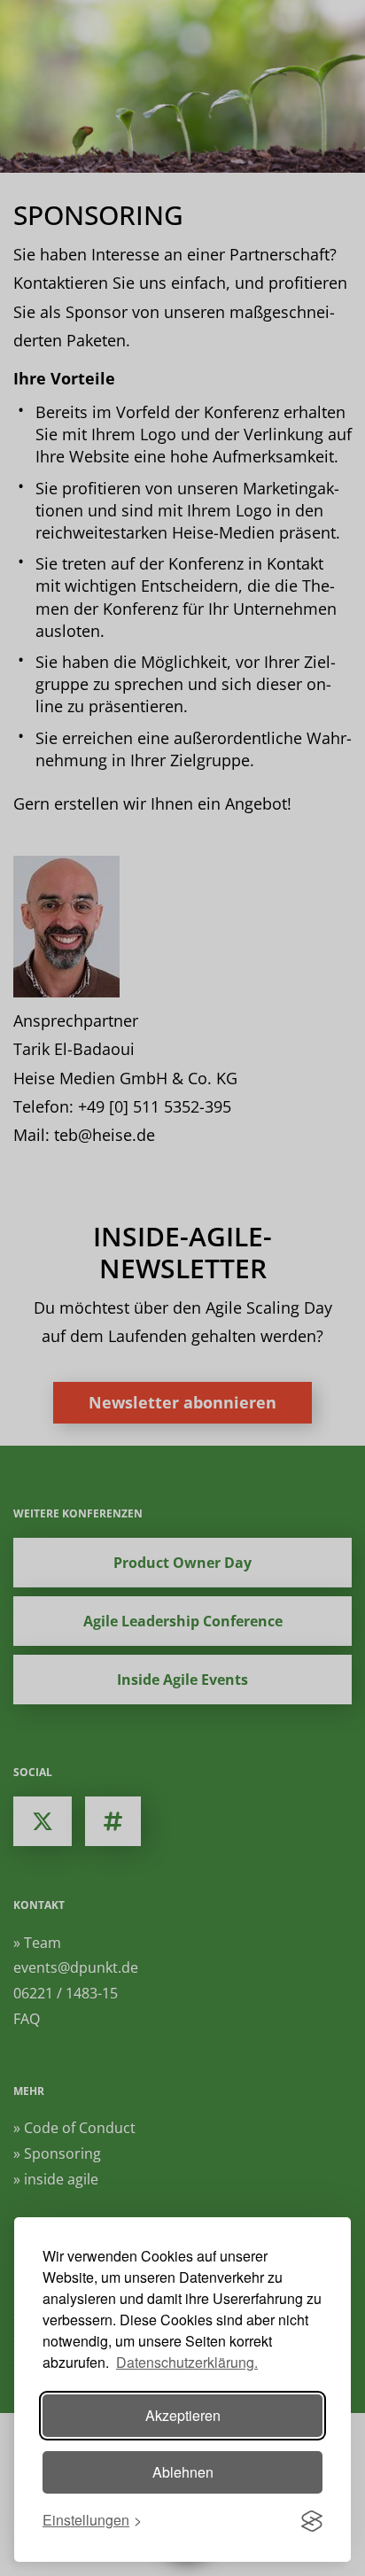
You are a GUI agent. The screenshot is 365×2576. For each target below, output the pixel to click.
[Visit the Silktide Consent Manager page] (312, 2521)
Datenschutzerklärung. (187, 2362)
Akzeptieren (183, 2415)
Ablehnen (183, 2472)
